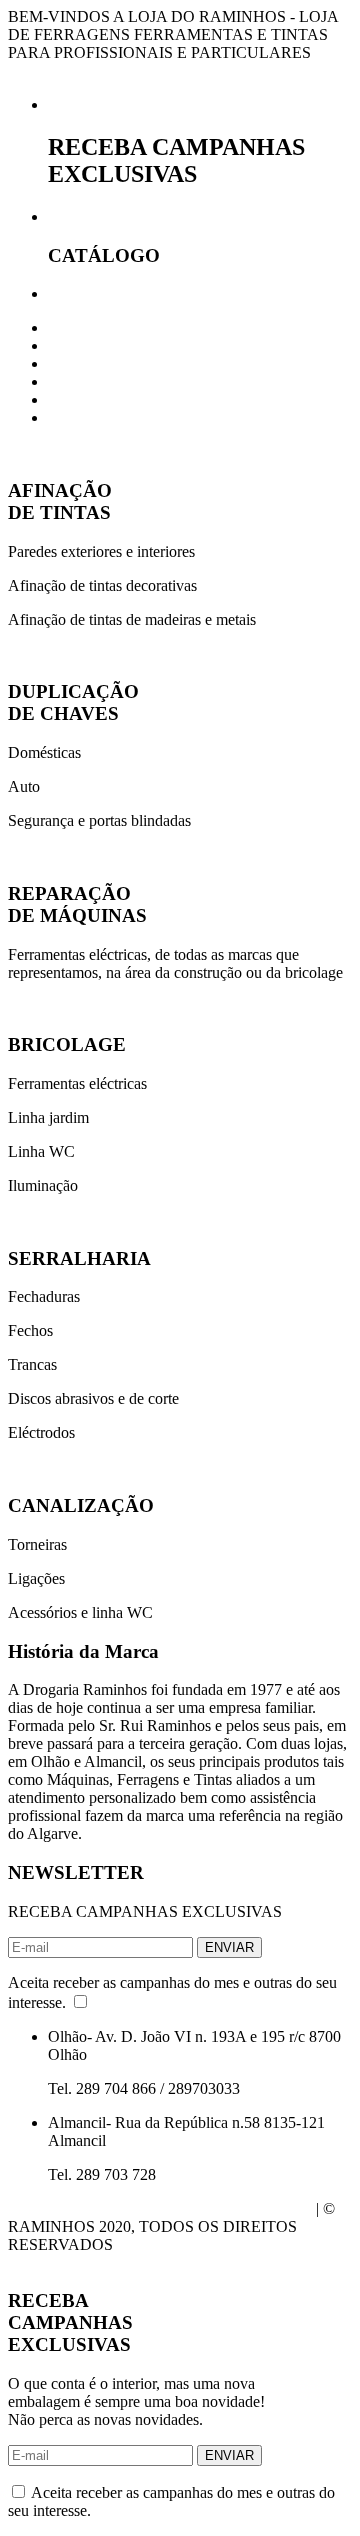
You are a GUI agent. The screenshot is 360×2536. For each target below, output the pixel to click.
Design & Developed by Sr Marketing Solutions (160, 2208)
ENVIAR (229, 1947)
